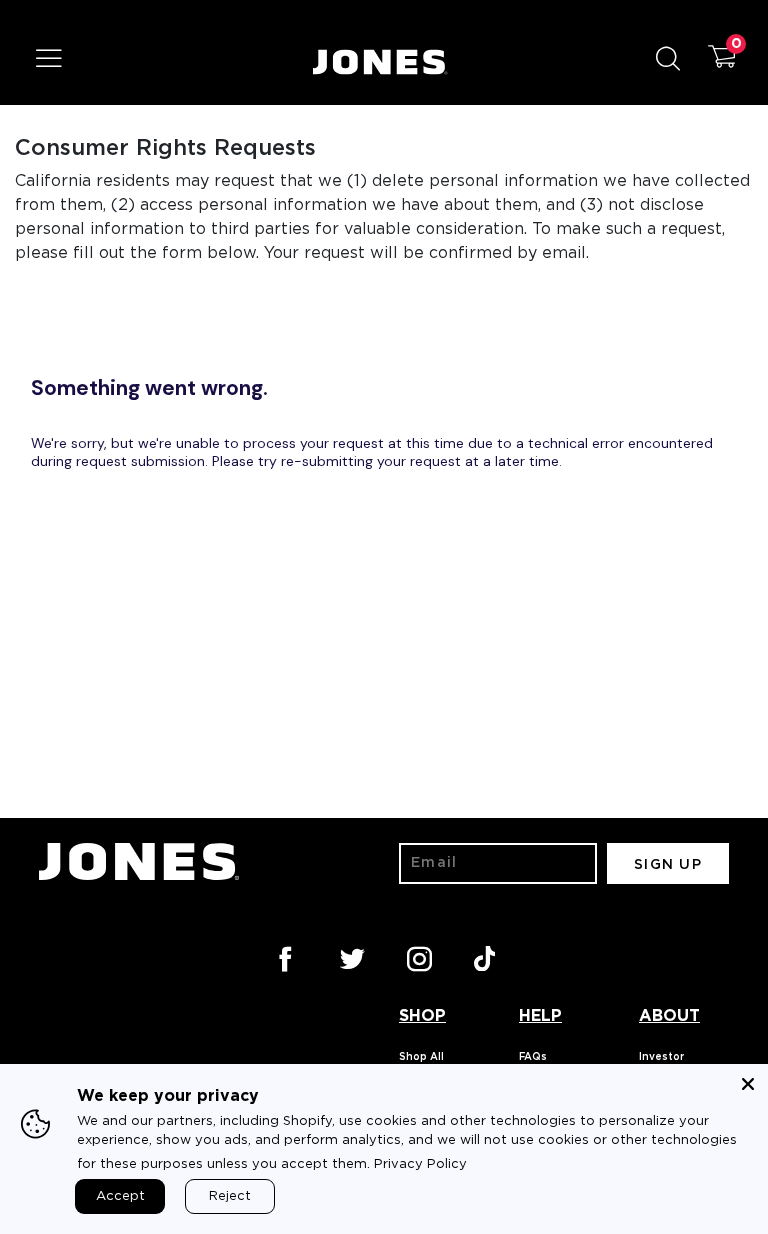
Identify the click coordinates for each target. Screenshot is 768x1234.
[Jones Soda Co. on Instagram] (418, 957)
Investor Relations (665, 1063)
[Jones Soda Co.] (380, 62)
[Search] (675, 62)
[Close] (748, 1084)
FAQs (533, 1057)
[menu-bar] (61, 62)
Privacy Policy (420, 1164)
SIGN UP (668, 865)
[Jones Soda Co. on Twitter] (351, 957)
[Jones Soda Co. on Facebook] (284, 957)
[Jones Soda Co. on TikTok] (485, 957)
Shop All (421, 1057)
